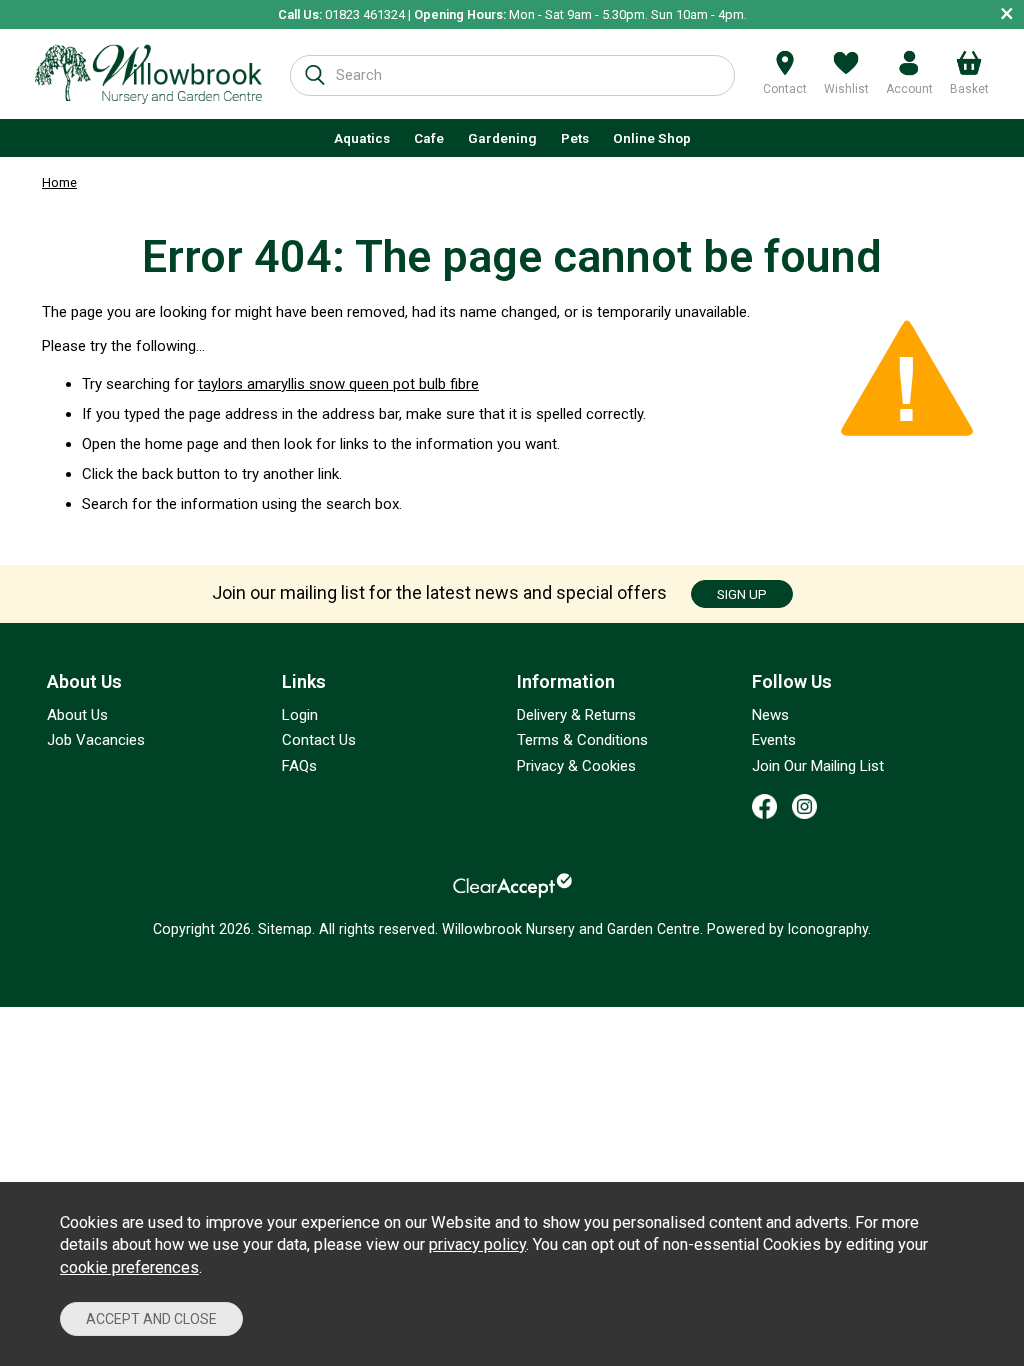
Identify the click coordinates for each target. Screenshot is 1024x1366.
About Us (77, 715)
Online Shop (652, 138)
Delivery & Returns (576, 715)
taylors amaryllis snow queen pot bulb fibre (338, 384)
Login (300, 715)
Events (774, 740)
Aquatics (362, 138)
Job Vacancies (96, 740)
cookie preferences (129, 1267)
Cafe (429, 138)
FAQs (299, 766)
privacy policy (477, 1244)
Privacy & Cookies (576, 766)
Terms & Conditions (582, 740)
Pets (575, 138)
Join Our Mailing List (818, 766)
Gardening (502, 138)
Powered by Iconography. (789, 929)
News (770, 715)
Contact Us (319, 740)
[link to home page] (148, 74)
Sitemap (285, 929)
